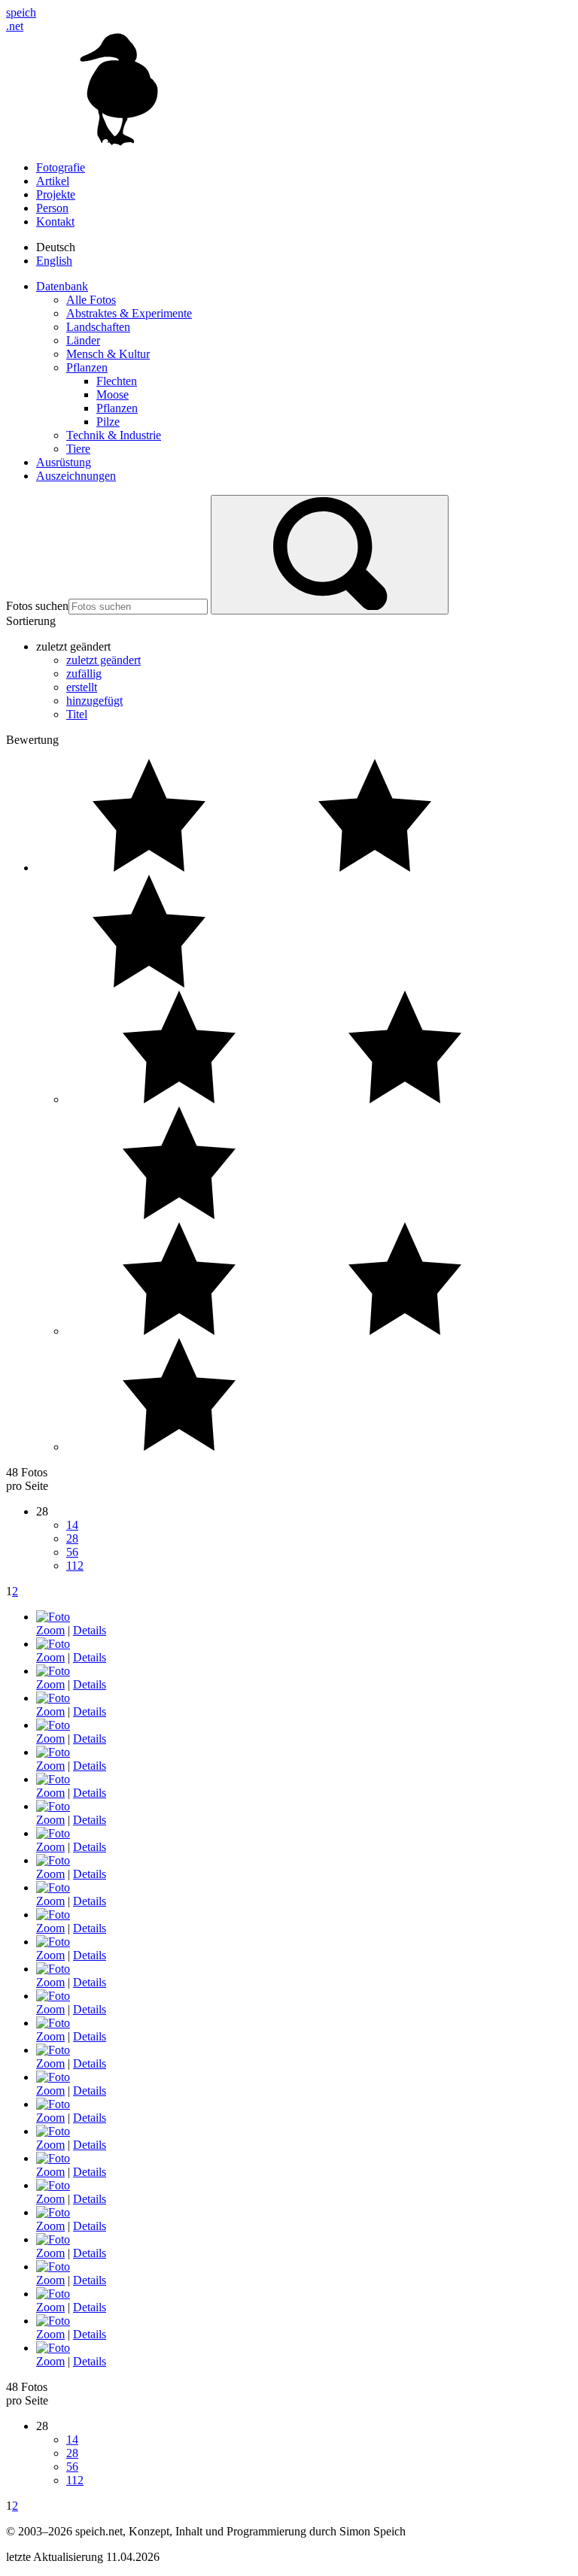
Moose (113, 394)
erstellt (82, 687)
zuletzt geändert (103, 660)
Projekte (56, 194)
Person (52, 208)
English (54, 261)
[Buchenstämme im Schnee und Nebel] (53, 1996)
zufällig (84, 674)
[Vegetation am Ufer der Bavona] (53, 1860)
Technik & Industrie (114, 435)
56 (72, 1552)
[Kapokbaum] (53, 2267)
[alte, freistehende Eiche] (53, 1644)
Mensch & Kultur (108, 354)
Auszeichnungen (76, 476)
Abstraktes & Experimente (129, 313)
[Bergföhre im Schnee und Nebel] (53, 1779)
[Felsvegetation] (53, 1671)
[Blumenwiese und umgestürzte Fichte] (53, 1725)
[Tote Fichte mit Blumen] (53, 1752)
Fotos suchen (37, 606)
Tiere (78, 449)
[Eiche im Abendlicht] (53, 2321)
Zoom (50, 1630)
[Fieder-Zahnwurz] (53, 1698)
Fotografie (61, 167)
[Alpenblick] (53, 2131)
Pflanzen (87, 367)
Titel (77, 714)
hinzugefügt (94, 701)
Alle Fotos (91, 300)
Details (90, 1630)
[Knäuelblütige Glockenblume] (53, 2104)
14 (72, 1525)
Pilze (108, 422)
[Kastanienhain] (53, 1915)
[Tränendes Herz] (53, 2077)
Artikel (53, 181)
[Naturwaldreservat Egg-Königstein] (53, 2023)
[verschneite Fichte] (53, 2158)
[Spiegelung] (53, 1617)
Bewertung (32, 740)
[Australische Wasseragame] (53, 1833)
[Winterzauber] (53, 2050)
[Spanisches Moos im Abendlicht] (53, 2294)
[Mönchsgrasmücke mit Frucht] (53, 1887)
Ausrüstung (64, 462)
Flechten (117, 381)
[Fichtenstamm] (53, 1806)
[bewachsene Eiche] (53, 2348)
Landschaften (98, 327)
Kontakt (55, 221)
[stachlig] (53, 2239)
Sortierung (31, 621)
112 (75, 1566)
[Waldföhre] (53, 1969)
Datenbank (62, 286)
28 (72, 1538)
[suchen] (330, 555)
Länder (83, 340)
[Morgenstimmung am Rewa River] (53, 2212)
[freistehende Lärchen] (53, 2185)
